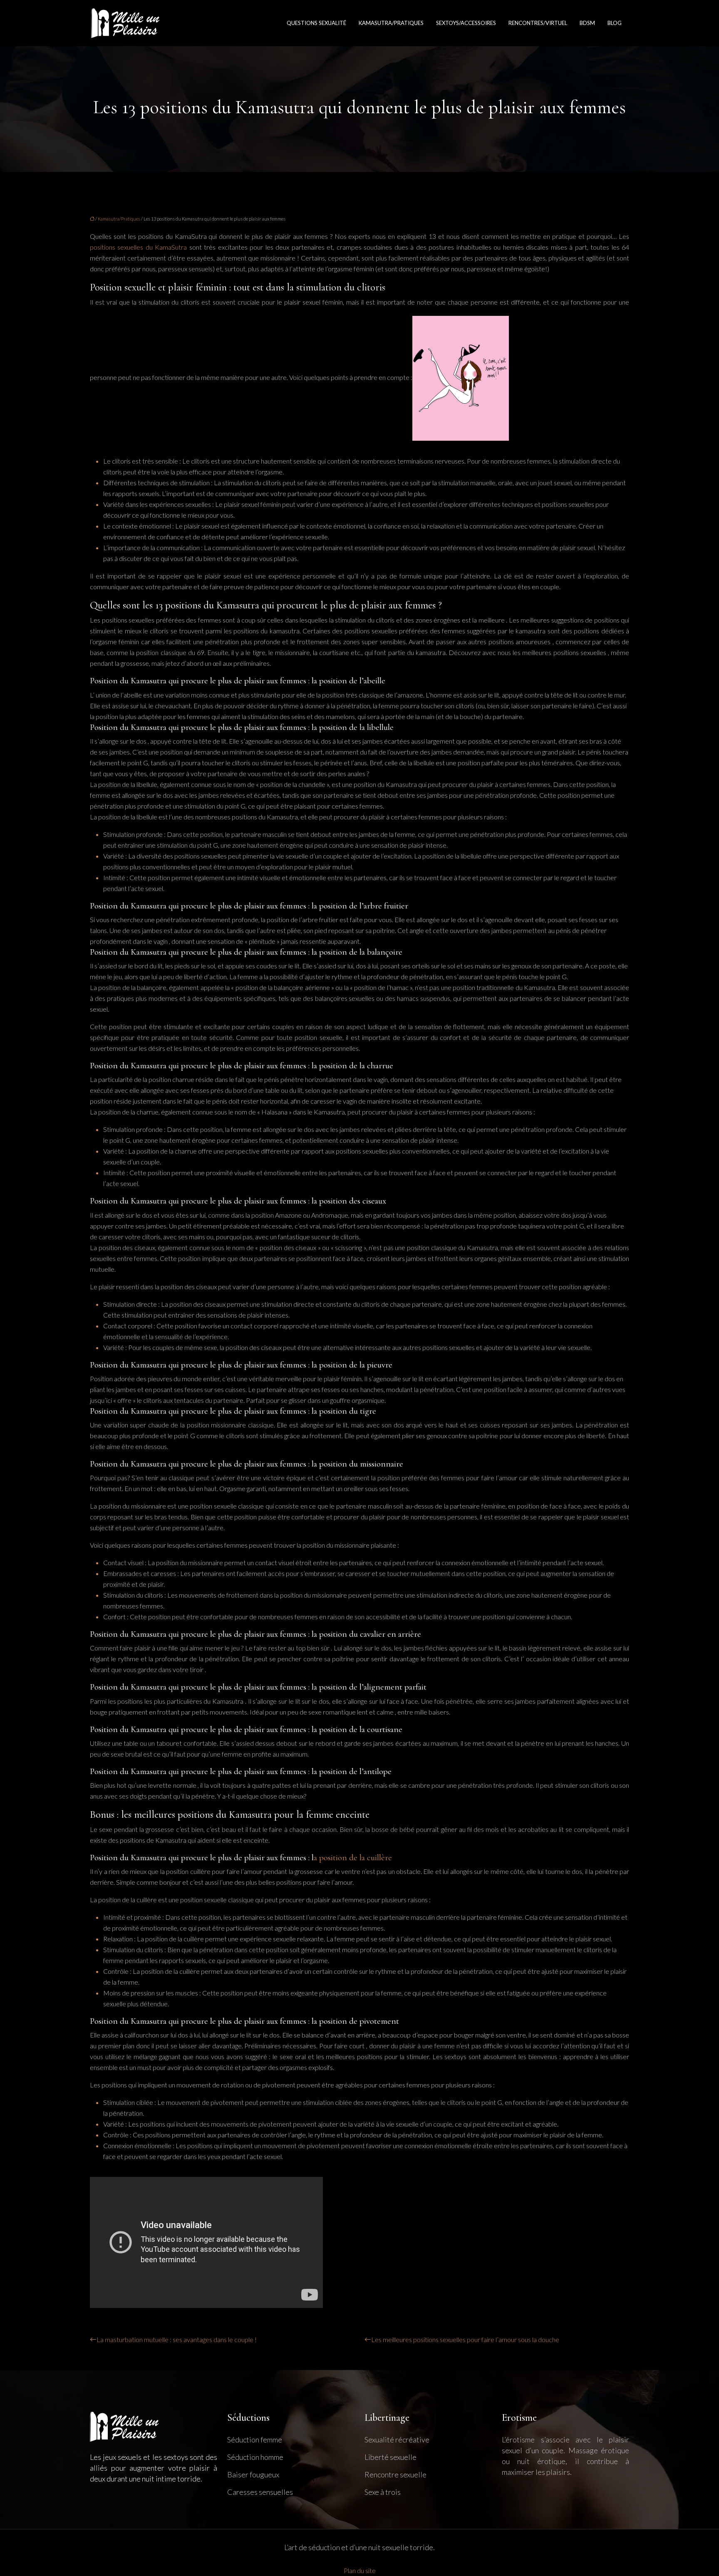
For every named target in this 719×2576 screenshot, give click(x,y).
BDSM (587, 23)
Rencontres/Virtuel (538, 23)
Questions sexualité (316, 23)
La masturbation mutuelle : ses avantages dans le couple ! (177, 2339)
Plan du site (360, 2570)
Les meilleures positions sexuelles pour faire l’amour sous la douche (465, 2339)
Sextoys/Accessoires (466, 23)
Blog (615, 23)
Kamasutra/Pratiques (391, 23)
